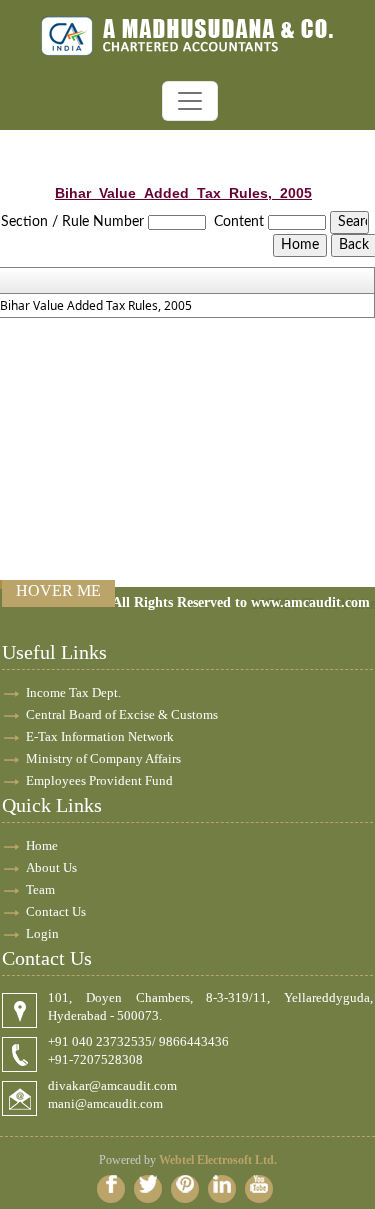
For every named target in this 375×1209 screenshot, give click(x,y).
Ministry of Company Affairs (103, 758)
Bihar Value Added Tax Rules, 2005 (96, 306)
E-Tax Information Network (100, 736)
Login (42, 933)
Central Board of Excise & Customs (122, 714)
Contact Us (56, 911)
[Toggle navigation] (190, 101)
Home (42, 845)
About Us (51, 867)
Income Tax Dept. (73, 692)
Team (40, 889)
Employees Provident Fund (99, 780)
